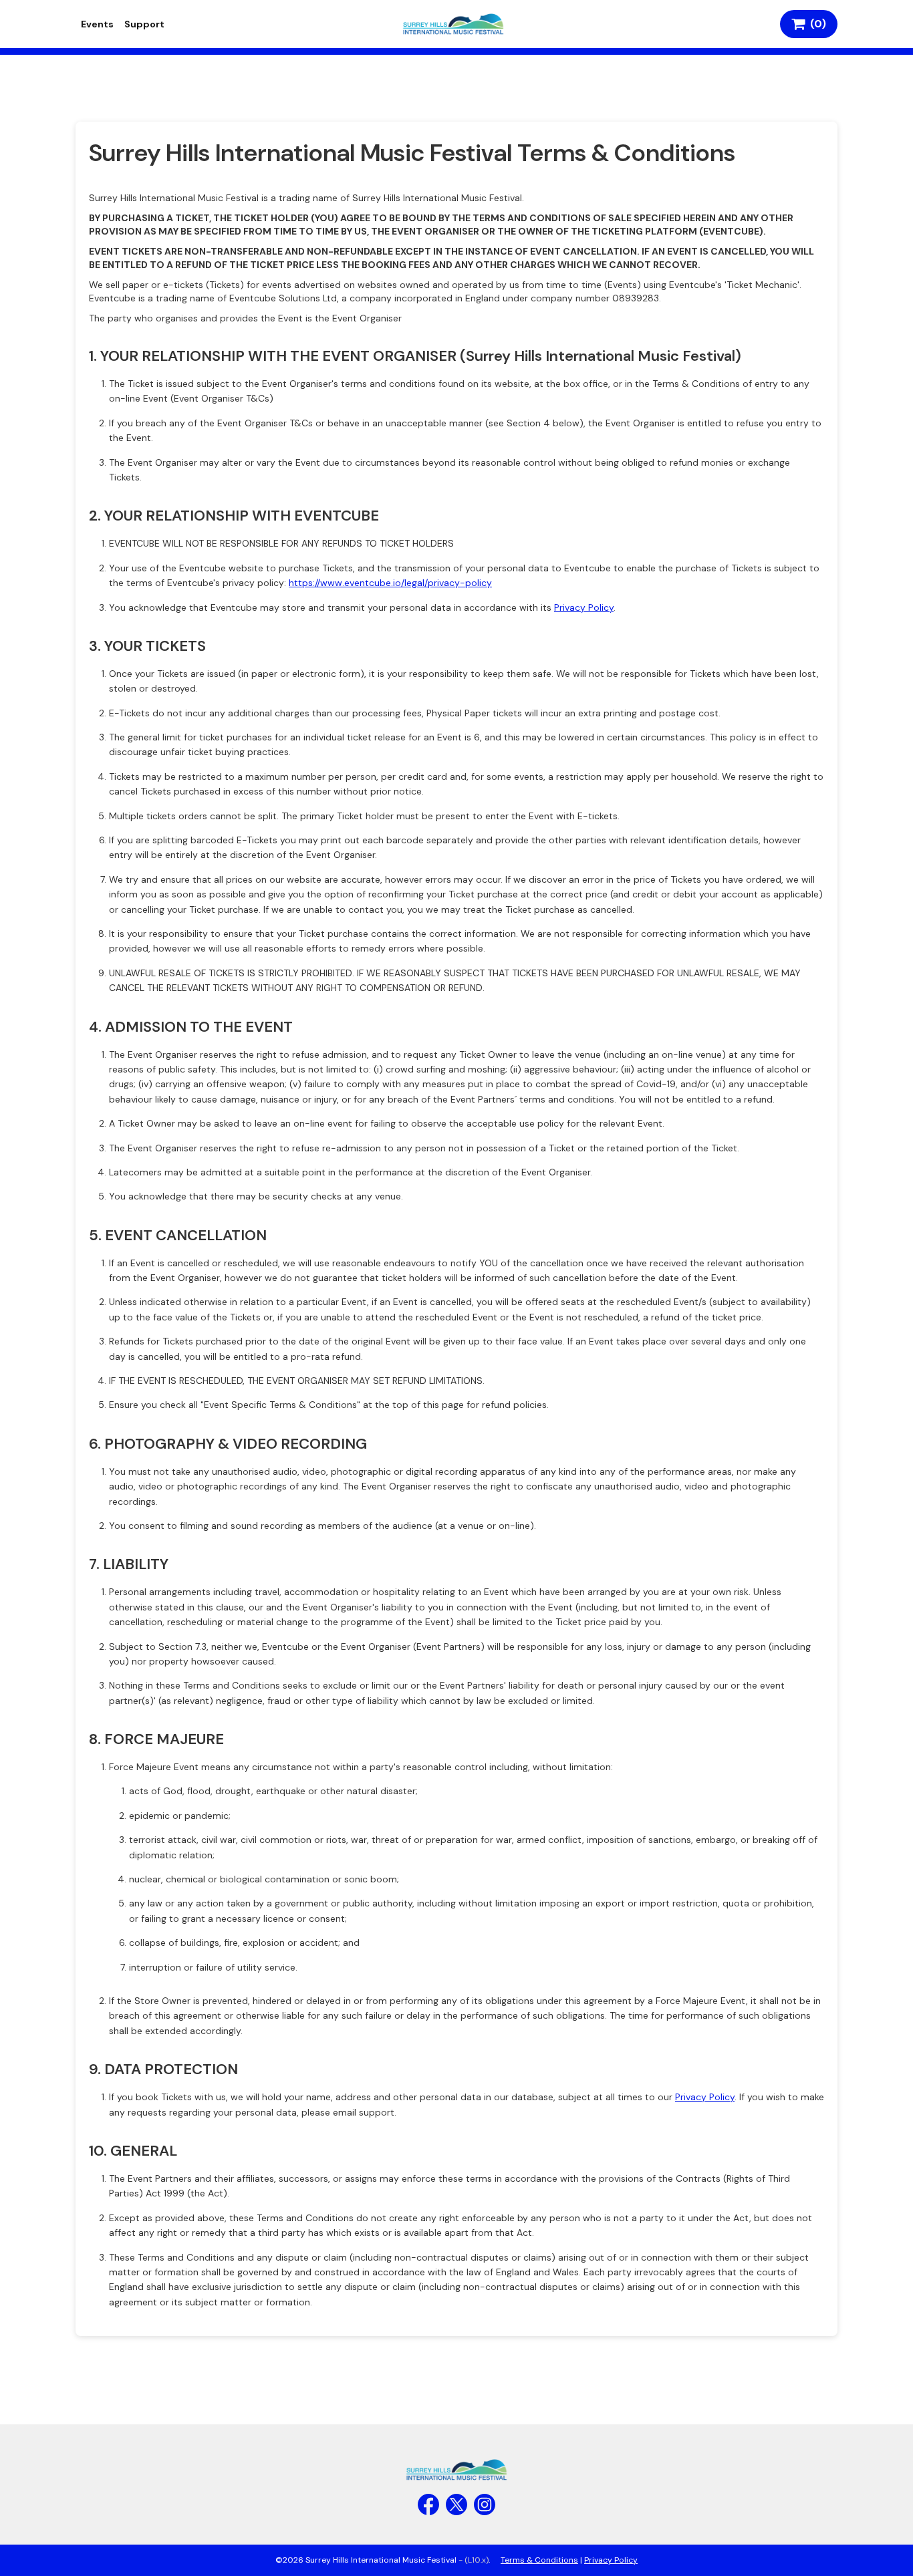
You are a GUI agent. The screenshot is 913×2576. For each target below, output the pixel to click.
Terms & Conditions (539, 2560)
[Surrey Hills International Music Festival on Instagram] (485, 2505)
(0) (815, 24)
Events (97, 24)
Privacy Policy (584, 607)
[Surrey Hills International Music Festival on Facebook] (428, 2505)
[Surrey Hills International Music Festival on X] (456, 2505)
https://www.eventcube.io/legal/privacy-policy (390, 583)
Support (144, 24)
